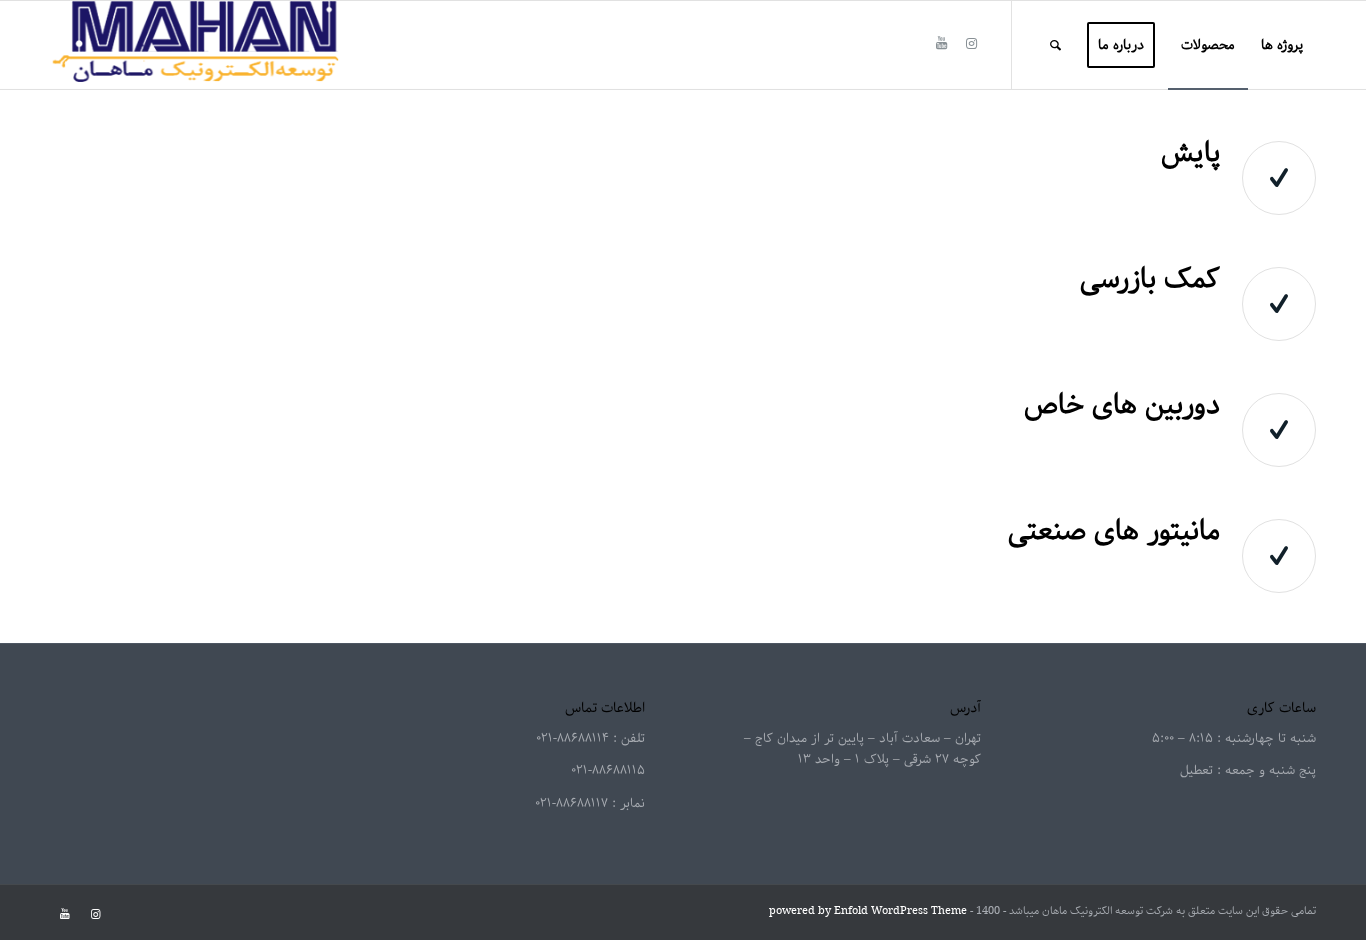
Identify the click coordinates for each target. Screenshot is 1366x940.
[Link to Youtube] (941, 44)
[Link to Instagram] (971, 44)
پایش (1190, 153)
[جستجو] (1055, 45)
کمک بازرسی (1150, 279)
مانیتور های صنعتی (1114, 531)
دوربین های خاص (1122, 405)
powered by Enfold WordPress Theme (868, 910)
